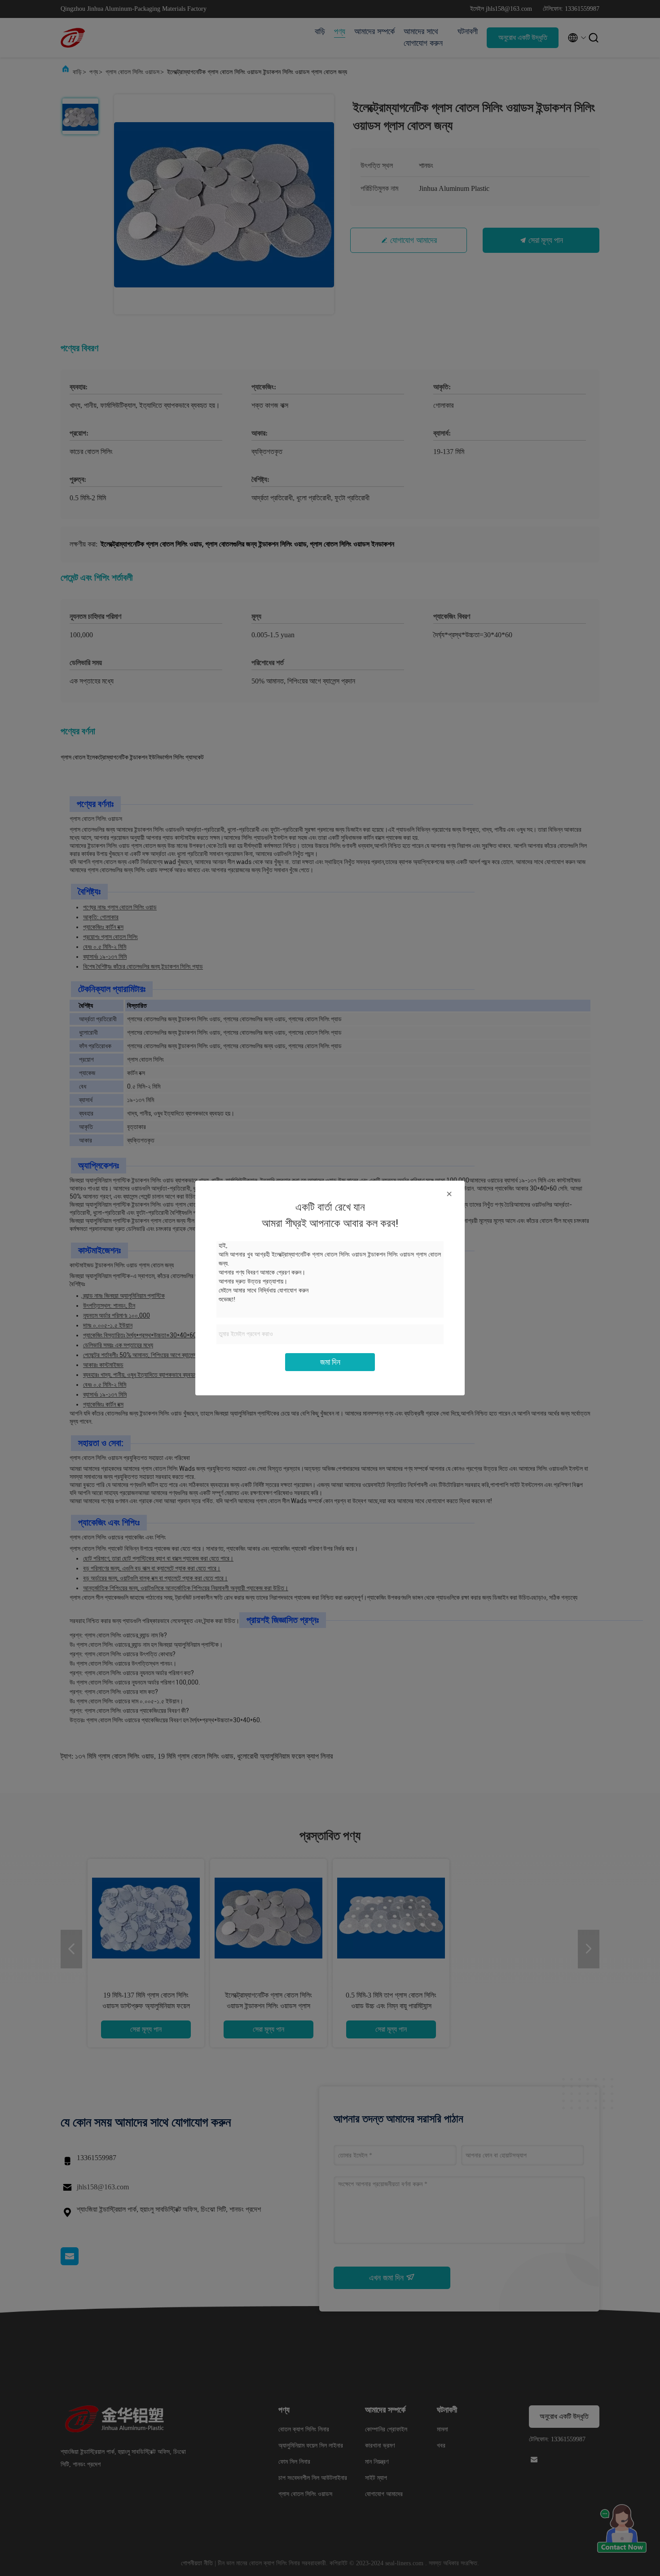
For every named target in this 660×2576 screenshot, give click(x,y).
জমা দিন (330, 1362)
